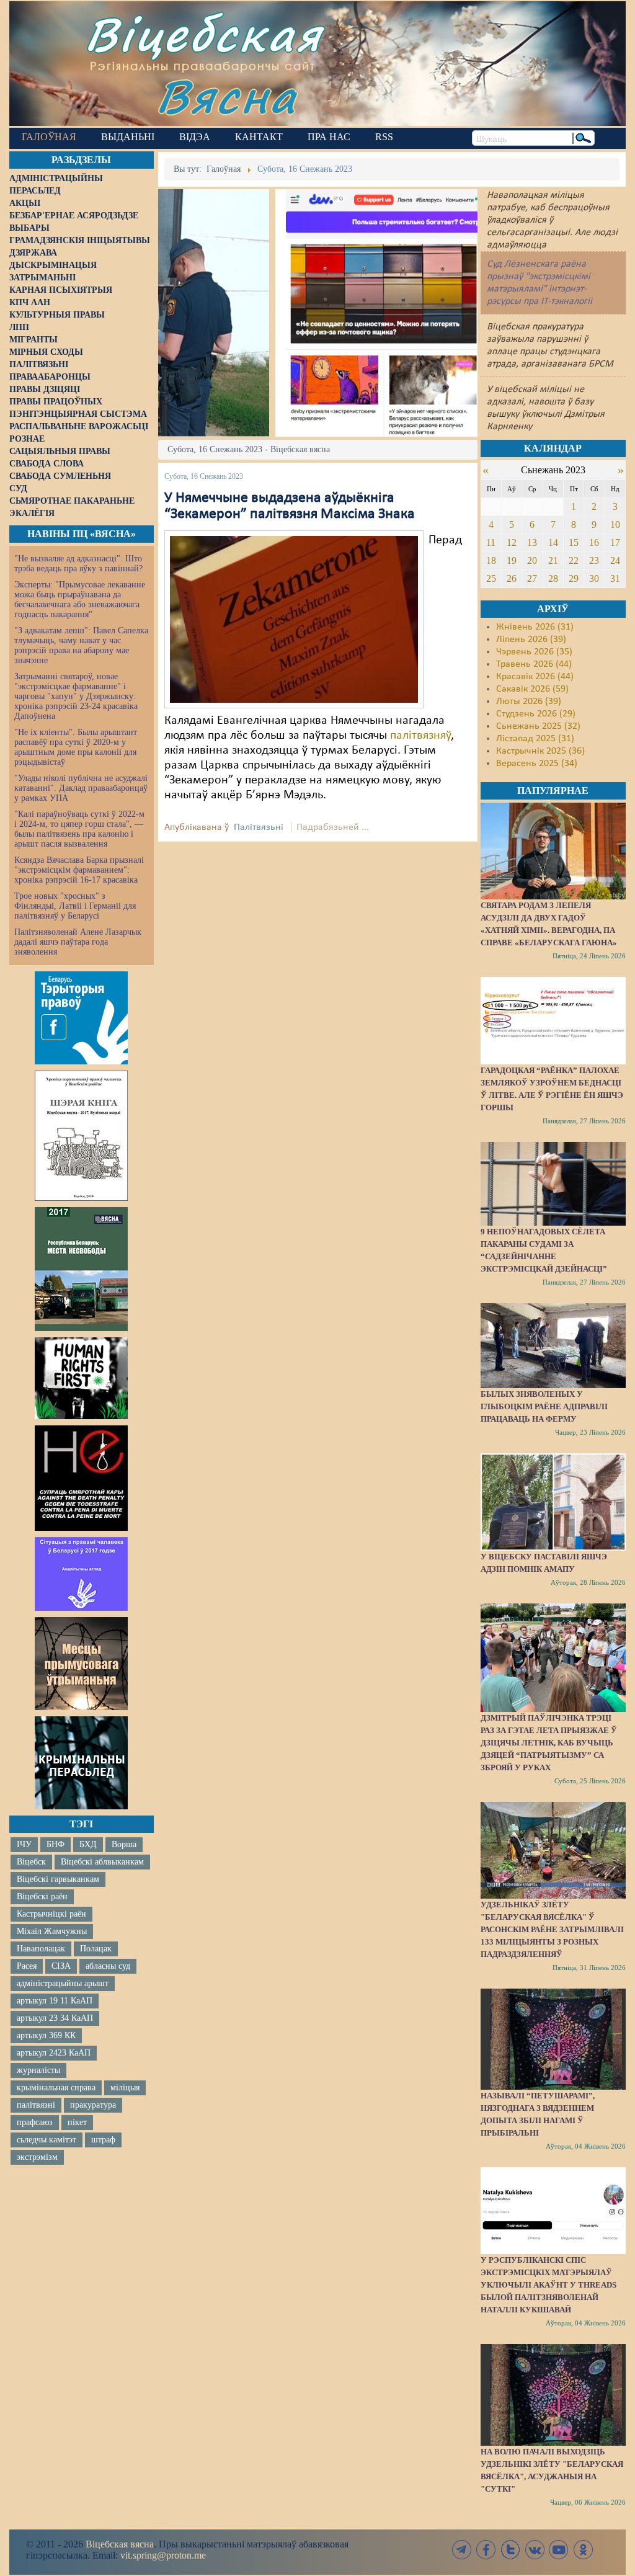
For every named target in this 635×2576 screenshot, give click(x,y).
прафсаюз (35, 2122)
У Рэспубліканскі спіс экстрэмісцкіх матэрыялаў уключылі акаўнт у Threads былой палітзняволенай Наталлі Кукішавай (548, 2285)
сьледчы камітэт (47, 2140)
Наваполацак (41, 1949)
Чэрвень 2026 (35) (534, 652)
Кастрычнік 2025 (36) (540, 751)
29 (574, 578)
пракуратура (93, 2105)
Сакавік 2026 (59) (532, 689)
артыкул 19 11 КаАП (55, 2001)
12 (512, 542)
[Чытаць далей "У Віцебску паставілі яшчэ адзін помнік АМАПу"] (553, 1502)
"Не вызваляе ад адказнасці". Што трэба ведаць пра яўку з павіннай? (78, 564)
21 (553, 560)
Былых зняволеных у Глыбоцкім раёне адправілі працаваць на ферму (544, 1406)
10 (615, 524)
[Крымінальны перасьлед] (81, 1763)
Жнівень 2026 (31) (535, 627)
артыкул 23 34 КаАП (55, 2018)
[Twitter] (510, 2550)
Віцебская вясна (120, 2544)
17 (615, 542)
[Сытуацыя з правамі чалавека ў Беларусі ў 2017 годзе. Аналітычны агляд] (81, 1574)
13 (532, 542)
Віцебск (31, 1862)
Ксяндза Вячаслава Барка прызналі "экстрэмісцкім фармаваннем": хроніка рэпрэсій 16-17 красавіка (79, 870)
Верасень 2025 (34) (537, 764)
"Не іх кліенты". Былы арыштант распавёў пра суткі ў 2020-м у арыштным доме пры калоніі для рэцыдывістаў (76, 747)
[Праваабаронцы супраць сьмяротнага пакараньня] (81, 1478)
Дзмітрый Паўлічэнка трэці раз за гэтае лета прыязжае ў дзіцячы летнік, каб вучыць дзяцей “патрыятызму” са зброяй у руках (549, 1743)
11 (491, 542)
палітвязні (36, 2105)
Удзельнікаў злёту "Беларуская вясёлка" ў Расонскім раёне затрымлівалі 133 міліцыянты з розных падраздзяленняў (552, 1929)
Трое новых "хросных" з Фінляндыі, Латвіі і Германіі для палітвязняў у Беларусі (75, 906)
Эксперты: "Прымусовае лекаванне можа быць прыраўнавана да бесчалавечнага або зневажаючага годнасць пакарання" (80, 599)
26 (512, 578)
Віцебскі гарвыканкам (58, 1879)
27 (532, 578)
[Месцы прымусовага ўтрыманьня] (81, 1664)
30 (594, 578)
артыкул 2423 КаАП (54, 2053)
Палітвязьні (259, 827)
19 (512, 560)
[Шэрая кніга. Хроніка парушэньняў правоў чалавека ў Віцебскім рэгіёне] (81, 1136)
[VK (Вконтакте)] (535, 2550)
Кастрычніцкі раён (51, 1914)
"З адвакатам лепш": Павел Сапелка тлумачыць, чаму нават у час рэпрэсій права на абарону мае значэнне (81, 645)
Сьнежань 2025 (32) (538, 726)
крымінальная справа (56, 2088)
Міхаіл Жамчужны (52, 1931)
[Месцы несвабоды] (81, 1269)
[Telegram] (462, 2550)
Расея (27, 1966)
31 (615, 578)
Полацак (96, 1949)
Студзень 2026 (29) (536, 714)
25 (491, 578)
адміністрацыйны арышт (63, 1983)
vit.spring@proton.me (163, 2555)
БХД (88, 1844)
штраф (103, 2140)
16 (594, 542)
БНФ (56, 1844)
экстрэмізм (37, 2157)
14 (553, 542)
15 (574, 542)
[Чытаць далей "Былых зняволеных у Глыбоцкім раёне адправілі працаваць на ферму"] (553, 1346)
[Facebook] (486, 2550)
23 (594, 560)
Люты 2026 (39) (529, 702)
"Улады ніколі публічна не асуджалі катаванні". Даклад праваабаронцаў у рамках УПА (81, 788)
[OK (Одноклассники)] (583, 2550)
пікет (77, 2122)
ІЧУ (24, 1844)
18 (491, 560)
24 (615, 560)
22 (574, 560)
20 (532, 560)
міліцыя (125, 2088)
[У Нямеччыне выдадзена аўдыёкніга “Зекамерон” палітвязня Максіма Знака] (294, 619)
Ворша (124, 1844)
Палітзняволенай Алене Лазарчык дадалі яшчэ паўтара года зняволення (78, 942)
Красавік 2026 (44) (535, 677)
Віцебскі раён (42, 1896)
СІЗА (61, 1966)
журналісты (38, 2070)
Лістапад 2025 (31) (535, 739)
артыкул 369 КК (46, 2035)
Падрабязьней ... (333, 827)
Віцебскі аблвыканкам (102, 1862)
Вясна (227, 96)
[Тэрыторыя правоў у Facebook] (81, 1018)
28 (553, 578)
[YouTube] (559, 2550)
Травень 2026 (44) (534, 664)
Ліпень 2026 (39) (531, 640)
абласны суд (108, 1966)
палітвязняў (420, 736)
